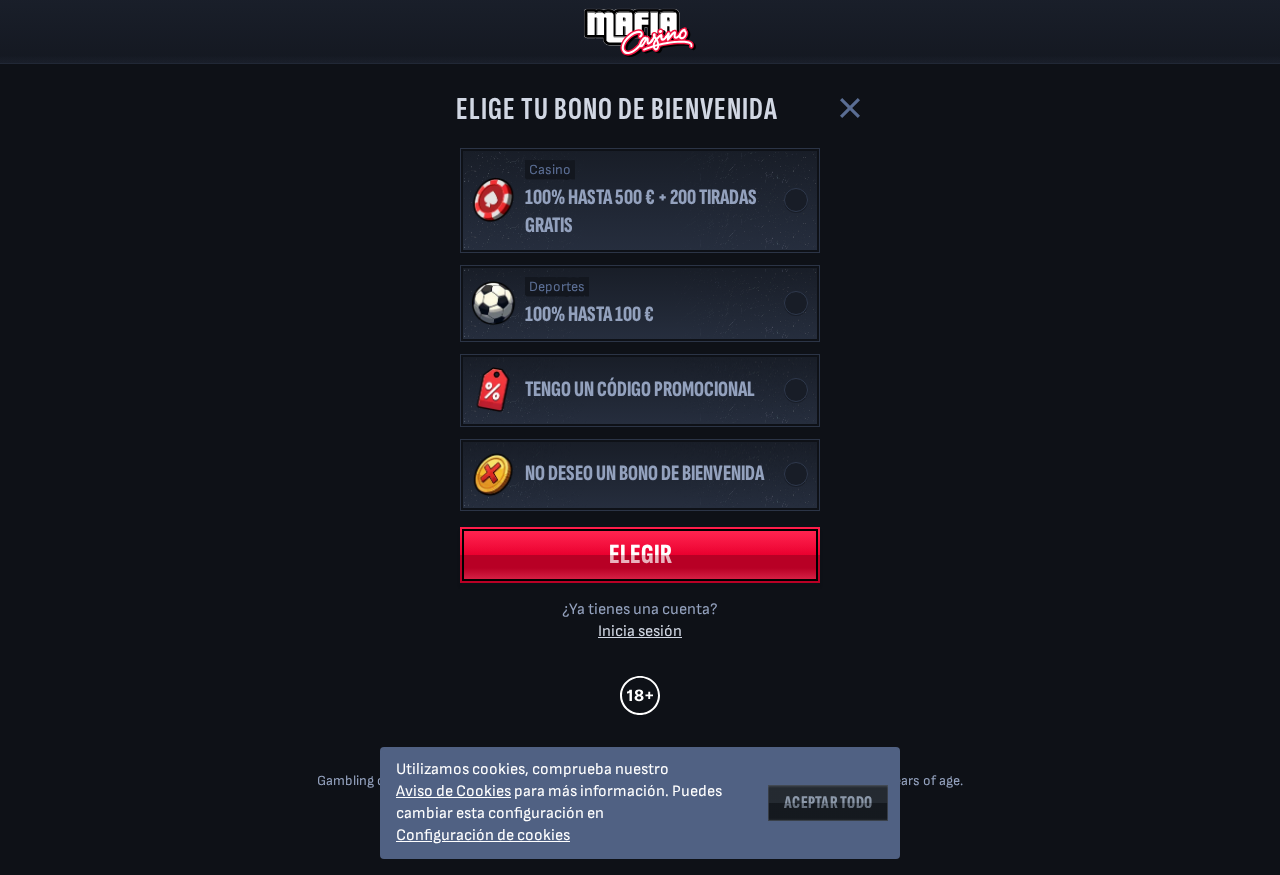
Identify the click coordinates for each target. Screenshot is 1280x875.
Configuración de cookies (483, 836)
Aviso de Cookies (453, 791)
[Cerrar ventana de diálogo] (850, 108)
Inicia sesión (640, 632)
